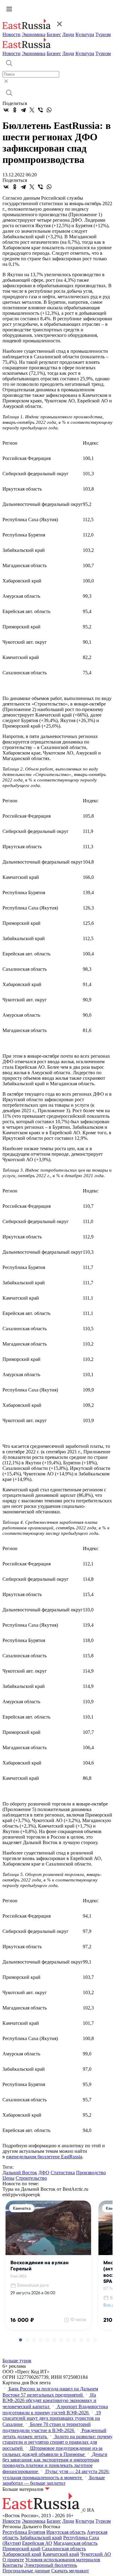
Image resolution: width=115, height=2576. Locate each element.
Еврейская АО (37, 2543)
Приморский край (21, 2549)
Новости (11, 34)
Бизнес (54, 34)
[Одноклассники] (15, 110)
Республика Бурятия (24, 2532)
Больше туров (17, 2361)
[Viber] (40, 110)
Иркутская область (66, 2532)
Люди (68, 34)
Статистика (63, 2173)
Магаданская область (75, 2543)
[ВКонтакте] (6, 110)
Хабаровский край (22, 2554)
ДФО (44, 2173)
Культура (85, 34)
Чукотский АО (96, 2554)
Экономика (34, 34)
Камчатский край (61, 2554)
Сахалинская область (64, 2549)
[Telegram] (23, 110)
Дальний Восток (20, 2173)
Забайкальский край (41, 2538)
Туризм (103, 34)
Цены (8, 2178)
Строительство (31, 2178)
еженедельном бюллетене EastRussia (44, 2157)
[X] (32, 110)
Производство (91, 2173)
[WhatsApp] (49, 110)
